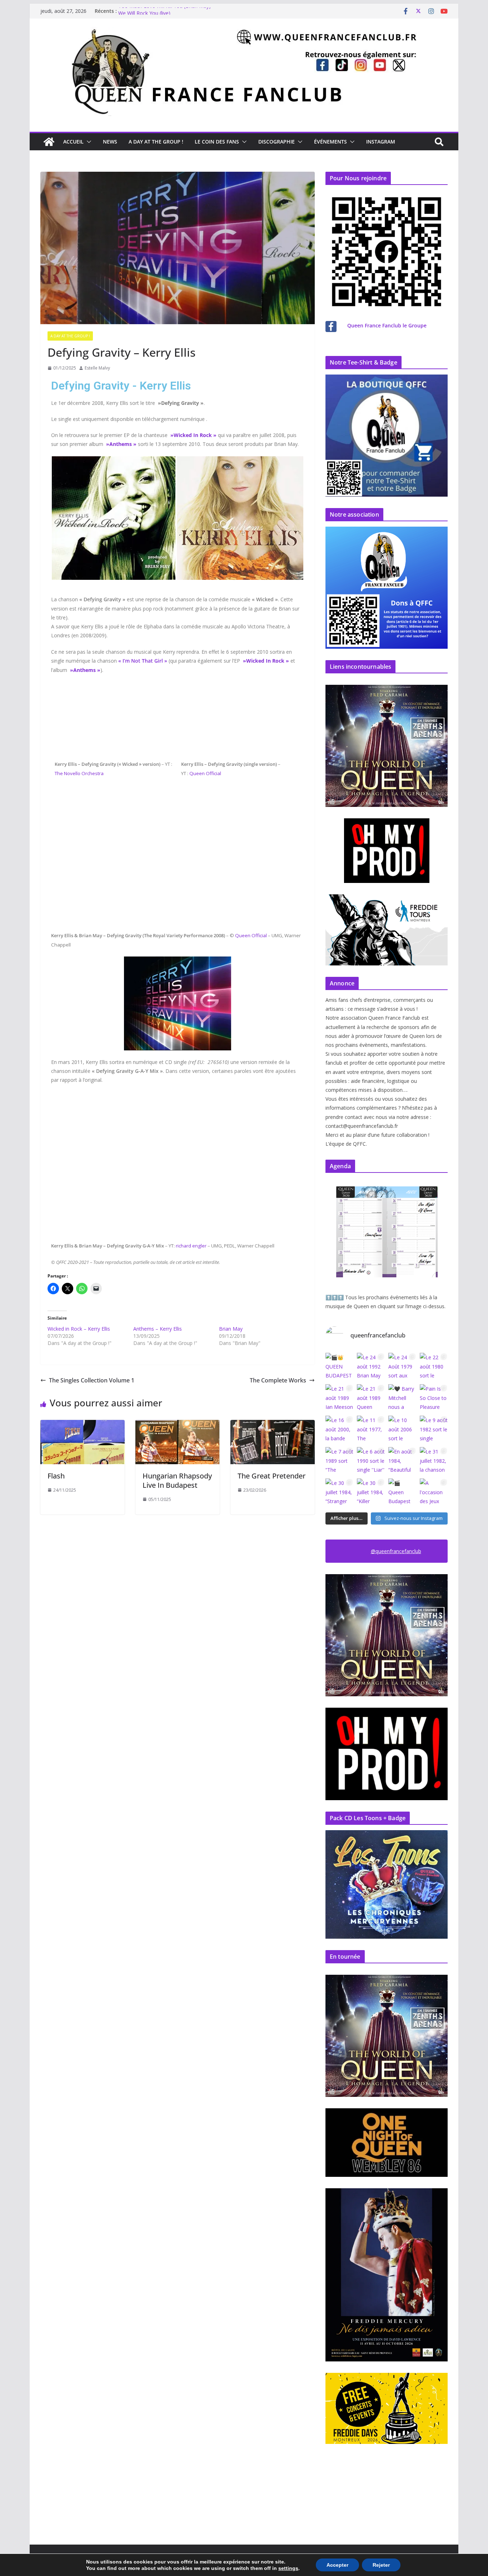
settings (288, 2568)
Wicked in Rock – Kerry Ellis (79, 1329)
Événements (330, 142)
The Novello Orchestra (79, 773)
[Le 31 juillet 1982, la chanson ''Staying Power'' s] (434, 1461)
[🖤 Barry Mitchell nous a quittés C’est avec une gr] (402, 1398)
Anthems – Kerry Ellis (158, 1329)
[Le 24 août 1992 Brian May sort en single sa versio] (371, 1367)
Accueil (73, 142)
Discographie (277, 142)
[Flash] (83, 1425)
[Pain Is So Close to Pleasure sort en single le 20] (434, 1398)
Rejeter (381, 2565)
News (110, 142)
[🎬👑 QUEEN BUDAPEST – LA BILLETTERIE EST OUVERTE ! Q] (339, 1367)
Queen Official (205, 773)
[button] (88, 142)
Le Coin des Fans (217, 142)
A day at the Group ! (156, 142)
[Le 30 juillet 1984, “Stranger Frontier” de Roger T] (339, 1492)
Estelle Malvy (97, 368)
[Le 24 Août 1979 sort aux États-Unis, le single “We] (402, 1367)
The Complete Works (278, 1380)
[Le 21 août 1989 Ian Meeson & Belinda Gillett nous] (339, 1398)
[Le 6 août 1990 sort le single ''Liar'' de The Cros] (371, 1461)
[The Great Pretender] (273, 1425)
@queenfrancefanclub (396, 1551)
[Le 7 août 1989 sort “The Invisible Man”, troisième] (339, 1461)
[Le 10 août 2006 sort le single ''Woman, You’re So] (402, 1430)
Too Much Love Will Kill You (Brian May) (165, 11)
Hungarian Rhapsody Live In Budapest (177, 1480)
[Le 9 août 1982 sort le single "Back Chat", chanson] (434, 1430)
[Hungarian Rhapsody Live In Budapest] (178, 1425)
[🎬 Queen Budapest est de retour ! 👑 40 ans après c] (402, 1492)
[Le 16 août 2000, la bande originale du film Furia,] (339, 1430)
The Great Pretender (272, 1476)
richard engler (191, 1246)
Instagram (381, 142)
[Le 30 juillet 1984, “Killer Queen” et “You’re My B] (371, 1492)
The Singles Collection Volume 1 (92, 1380)
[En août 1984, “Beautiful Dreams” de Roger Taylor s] (402, 1461)
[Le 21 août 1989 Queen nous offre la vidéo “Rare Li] (371, 1398)
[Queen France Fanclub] (49, 142)
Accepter (337, 2565)
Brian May (231, 1329)
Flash (56, 1476)
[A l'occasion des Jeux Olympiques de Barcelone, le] (434, 1492)
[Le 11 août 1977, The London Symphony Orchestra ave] (371, 1430)
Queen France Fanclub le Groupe (387, 325)
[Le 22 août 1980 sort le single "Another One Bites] (434, 1367)
